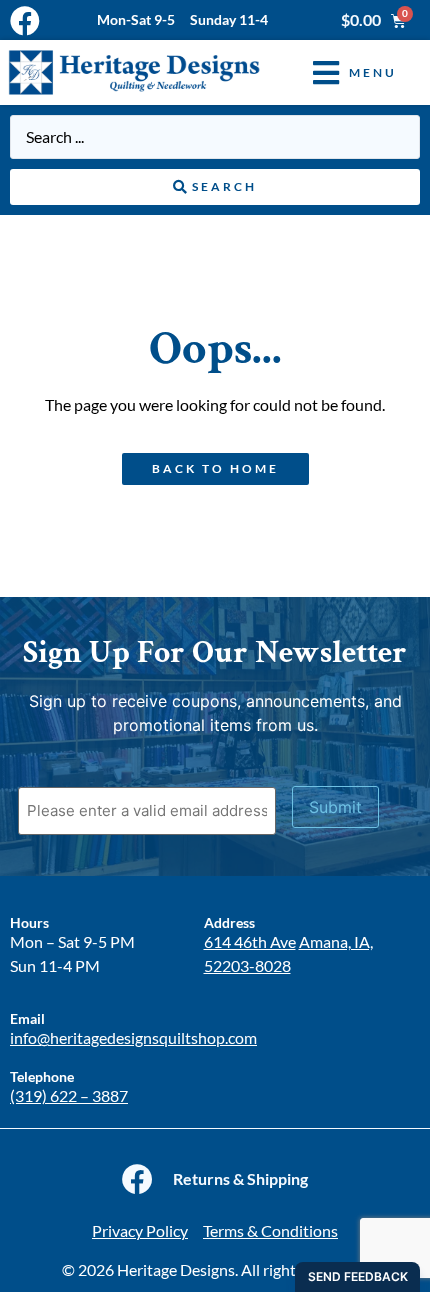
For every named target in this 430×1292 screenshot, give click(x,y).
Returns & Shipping (240, 1178)
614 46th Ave (250, 941)
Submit (335, 807)
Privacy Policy (140, 1230)
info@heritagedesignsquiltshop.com (133, 1037)
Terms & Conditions (270, 1230)
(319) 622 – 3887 (69, 1095)
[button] (340, 72)
